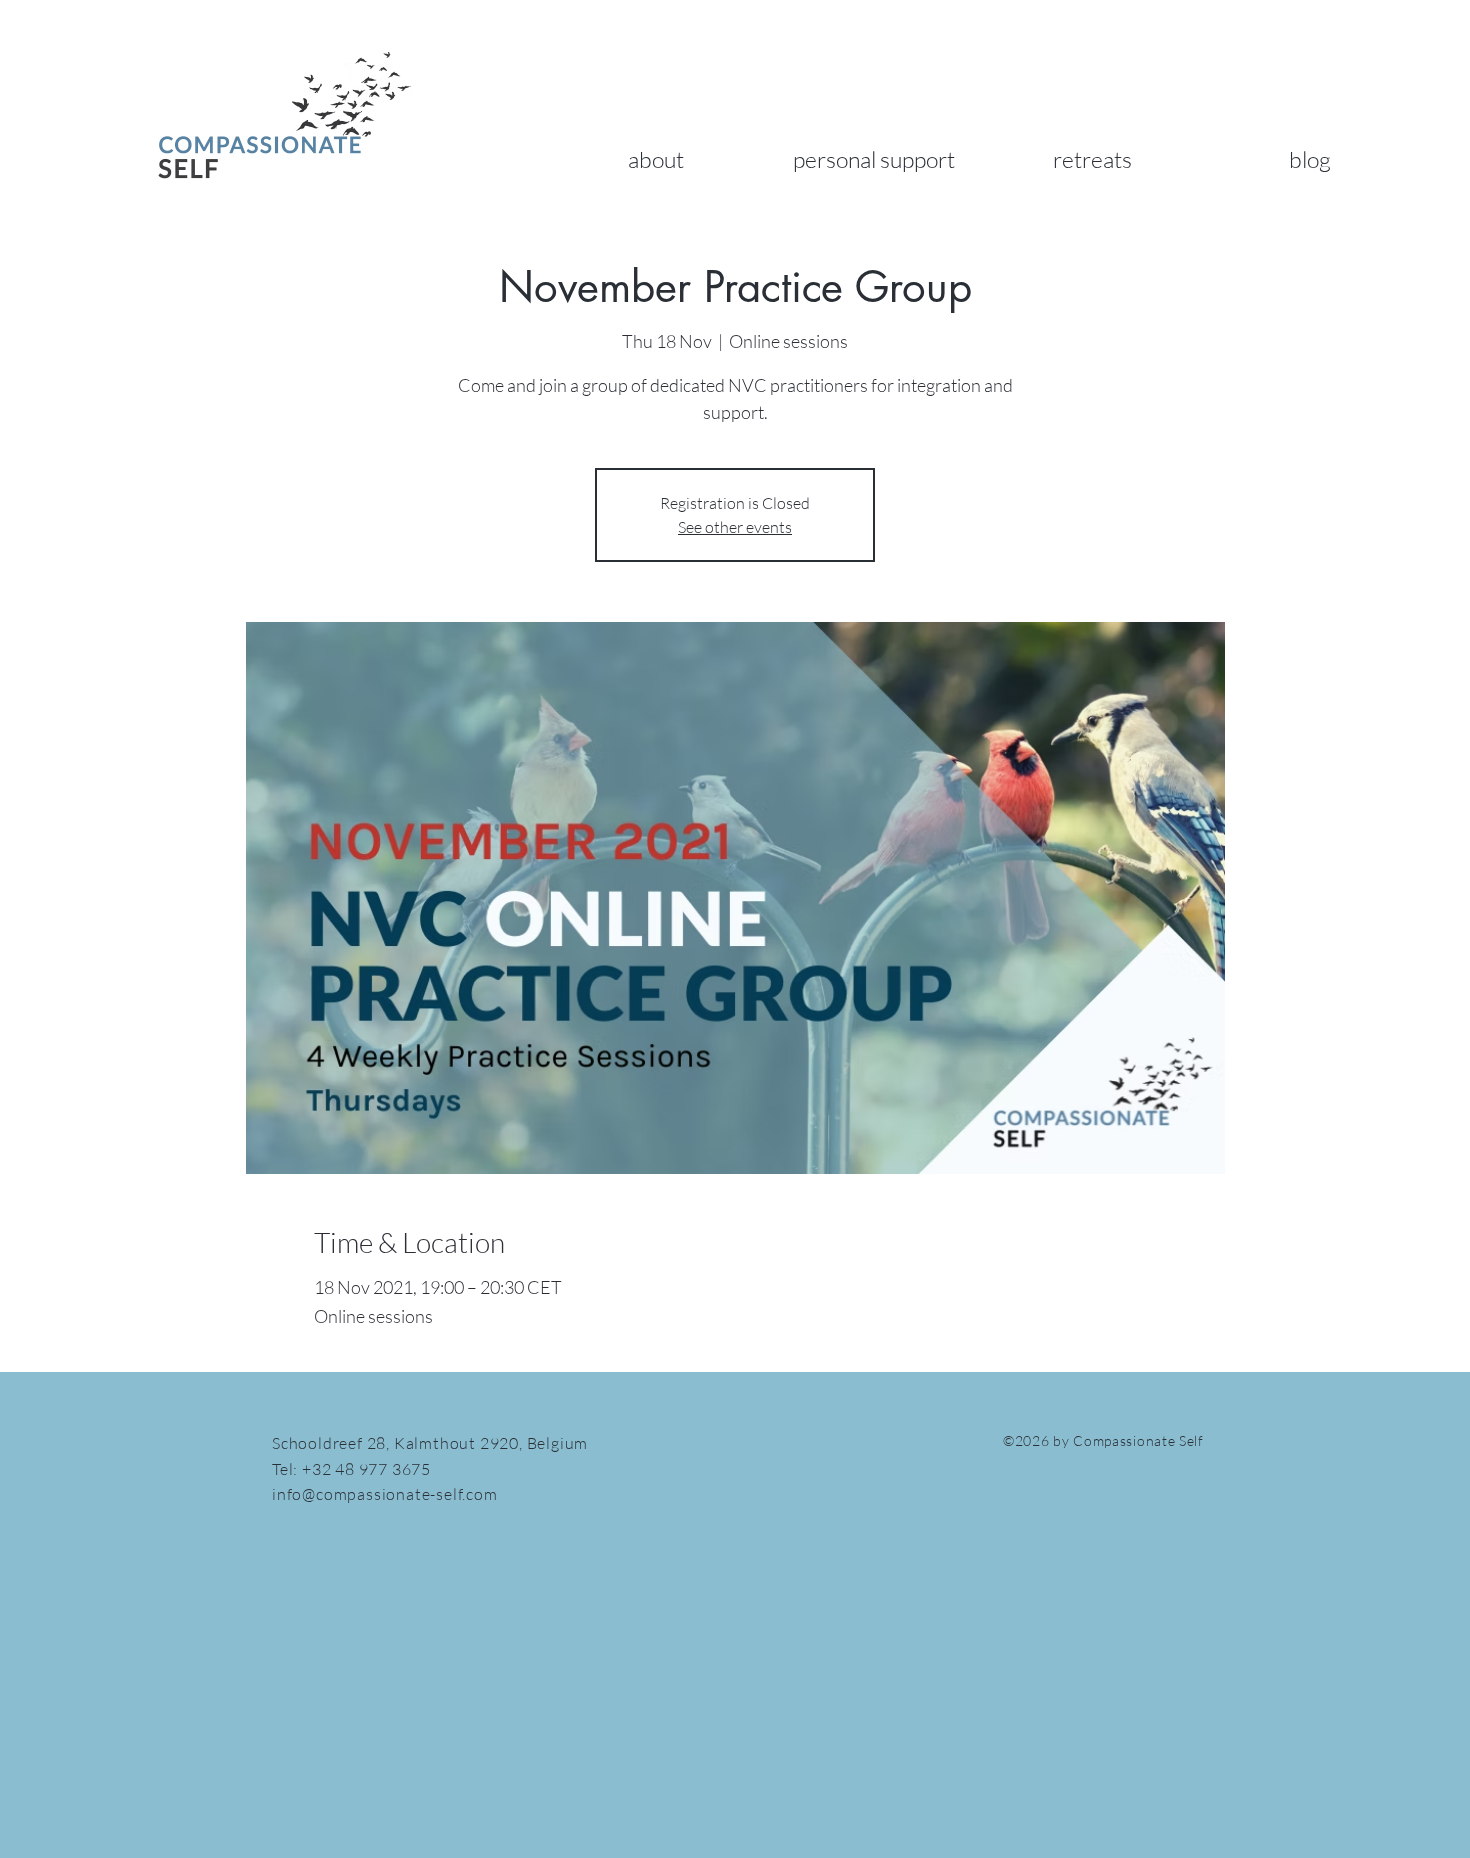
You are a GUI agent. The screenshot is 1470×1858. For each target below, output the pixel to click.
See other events (735, 527)
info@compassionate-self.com (385, 1494)
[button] (656, 159)
